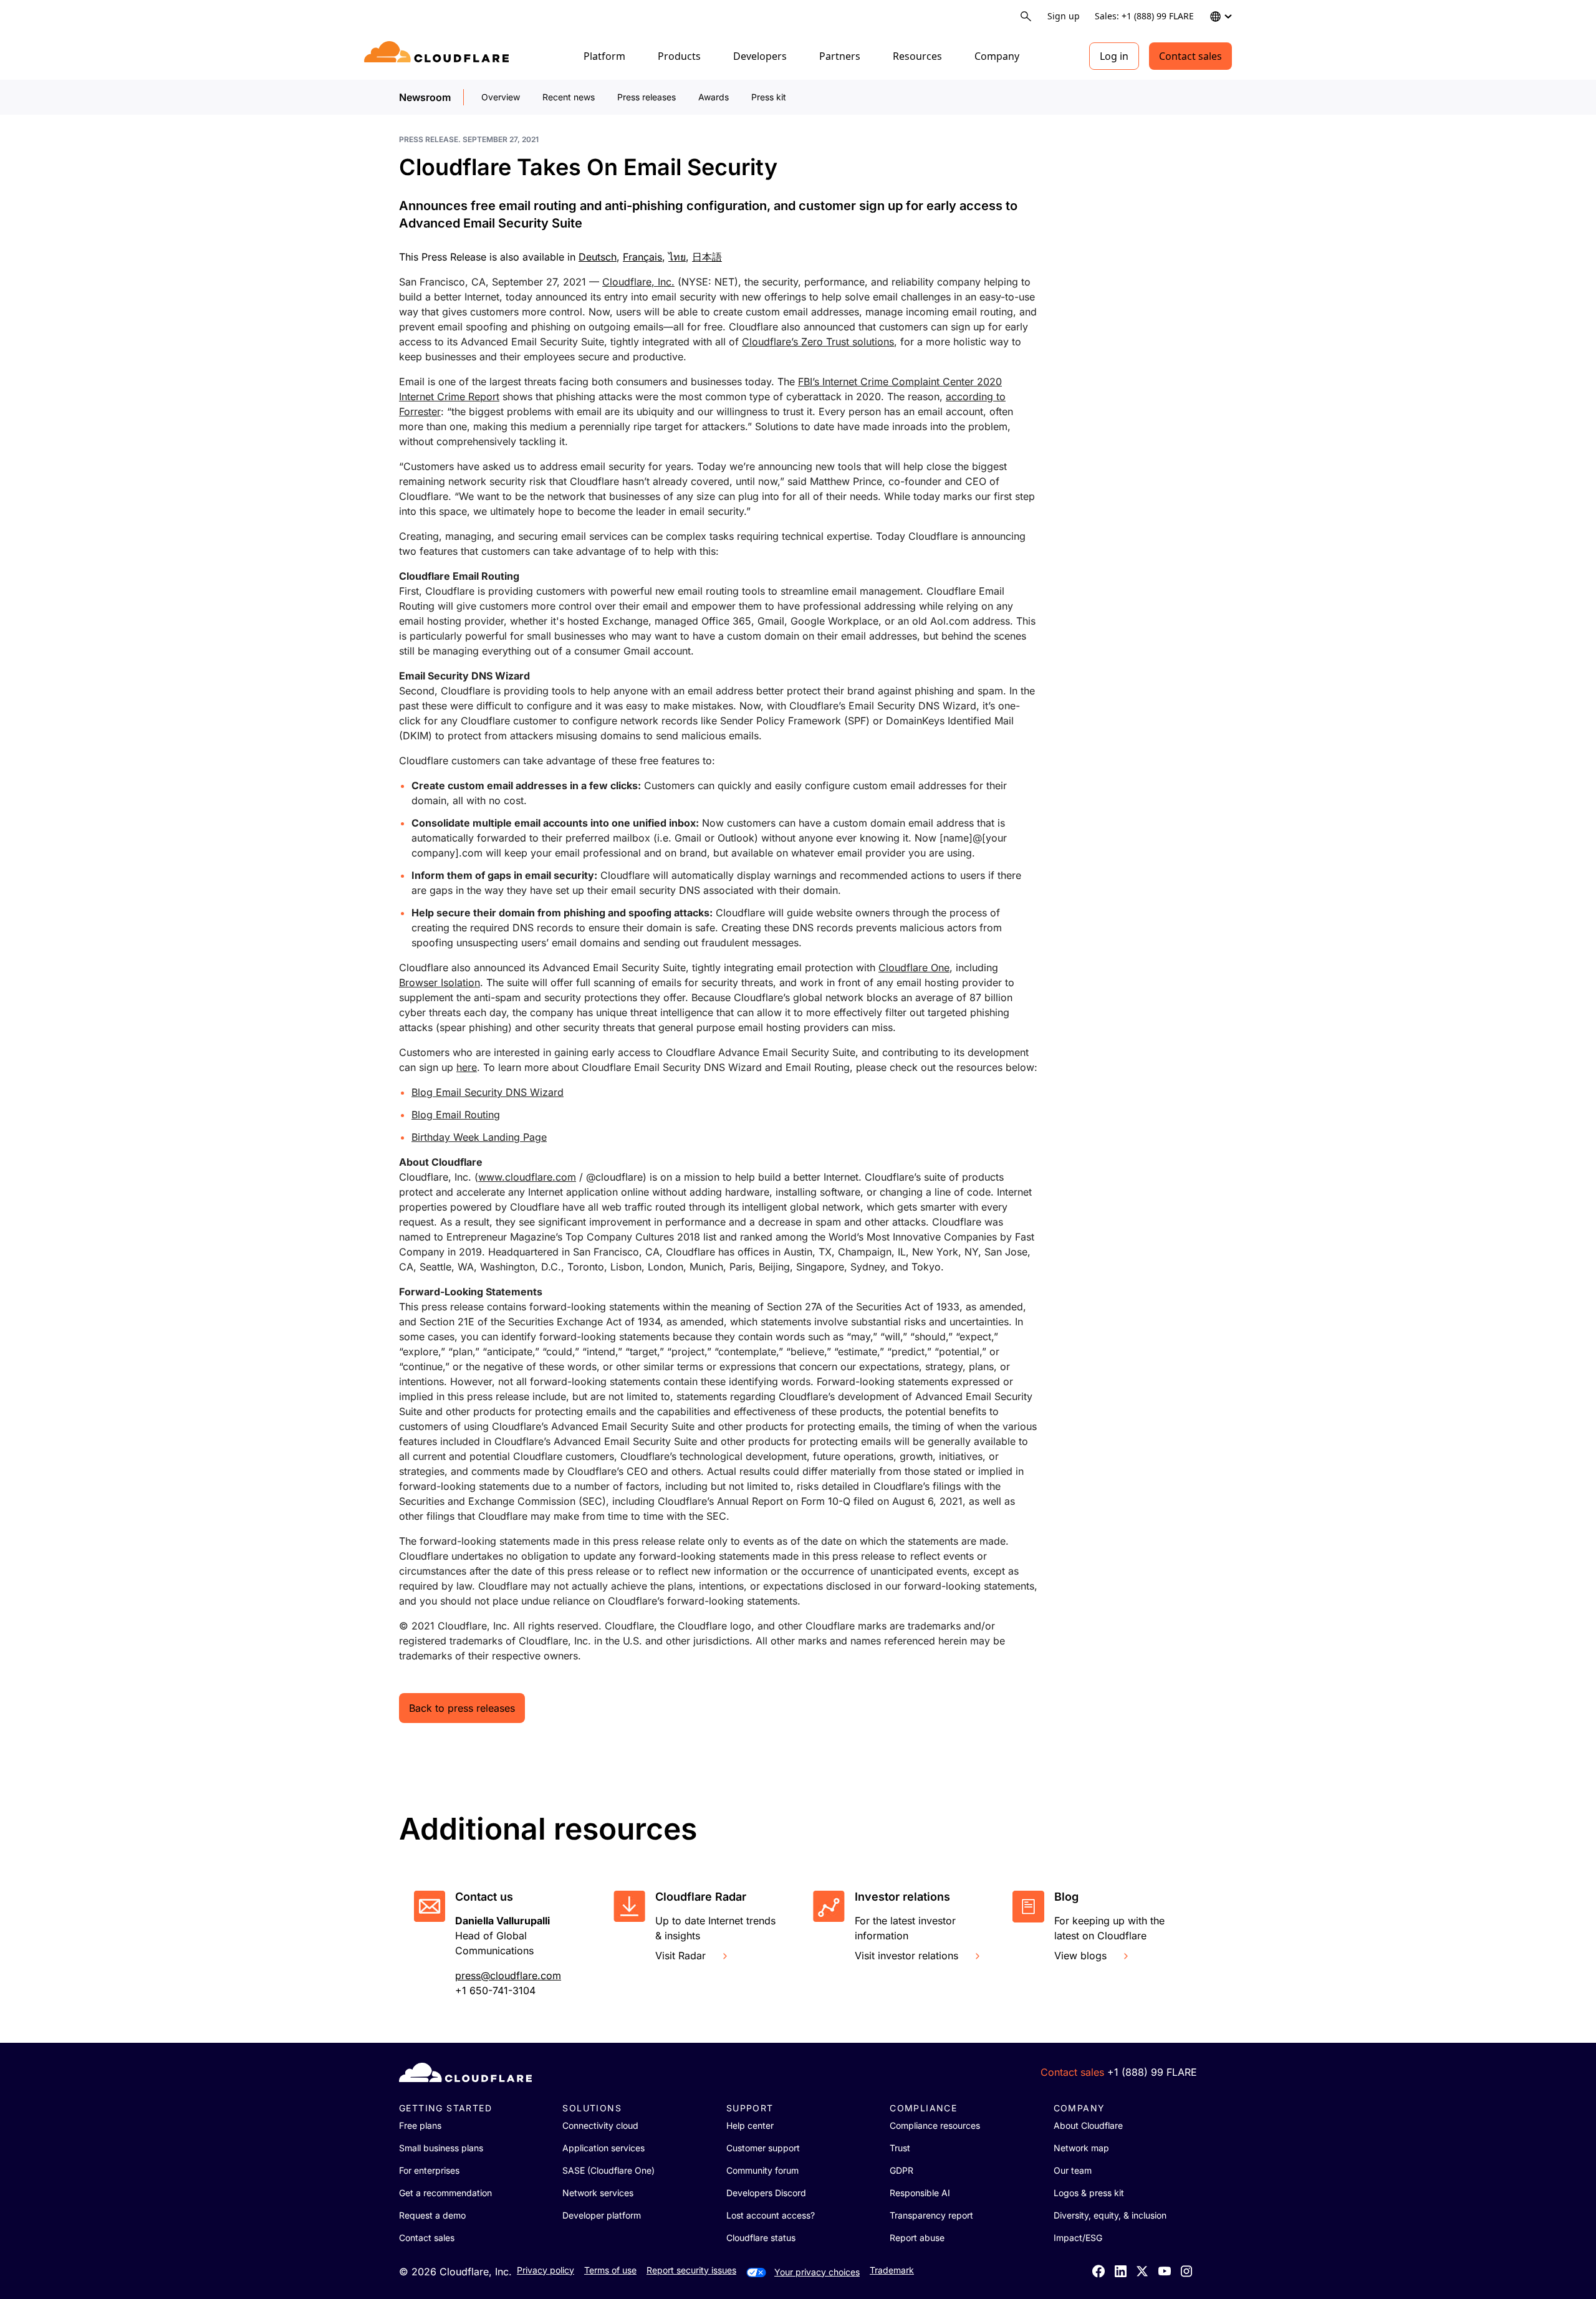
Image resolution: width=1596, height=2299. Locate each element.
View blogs (1080, 1956)
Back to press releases (462, 1708)
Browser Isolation (440, 982)
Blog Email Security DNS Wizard (488, 1092)
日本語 (707, 257)
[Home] (439, 56)
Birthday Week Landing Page (479, 1137)
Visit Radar (680, 1956)
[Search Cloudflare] (1026, 17)
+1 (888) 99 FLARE (1152, 2072)
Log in (1114, 56)
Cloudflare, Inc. (638, 282)
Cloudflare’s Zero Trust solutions (818, 342)
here (467, 1067)
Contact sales (1190, 56)
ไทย (677, 257)
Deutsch (598, 257)
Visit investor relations (906, 1956)
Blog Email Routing (456, 1115)
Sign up (1064, 16)
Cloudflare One (914, 967)
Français (642, 257)
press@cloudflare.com (508, 1975)
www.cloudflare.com (527, 1177)
